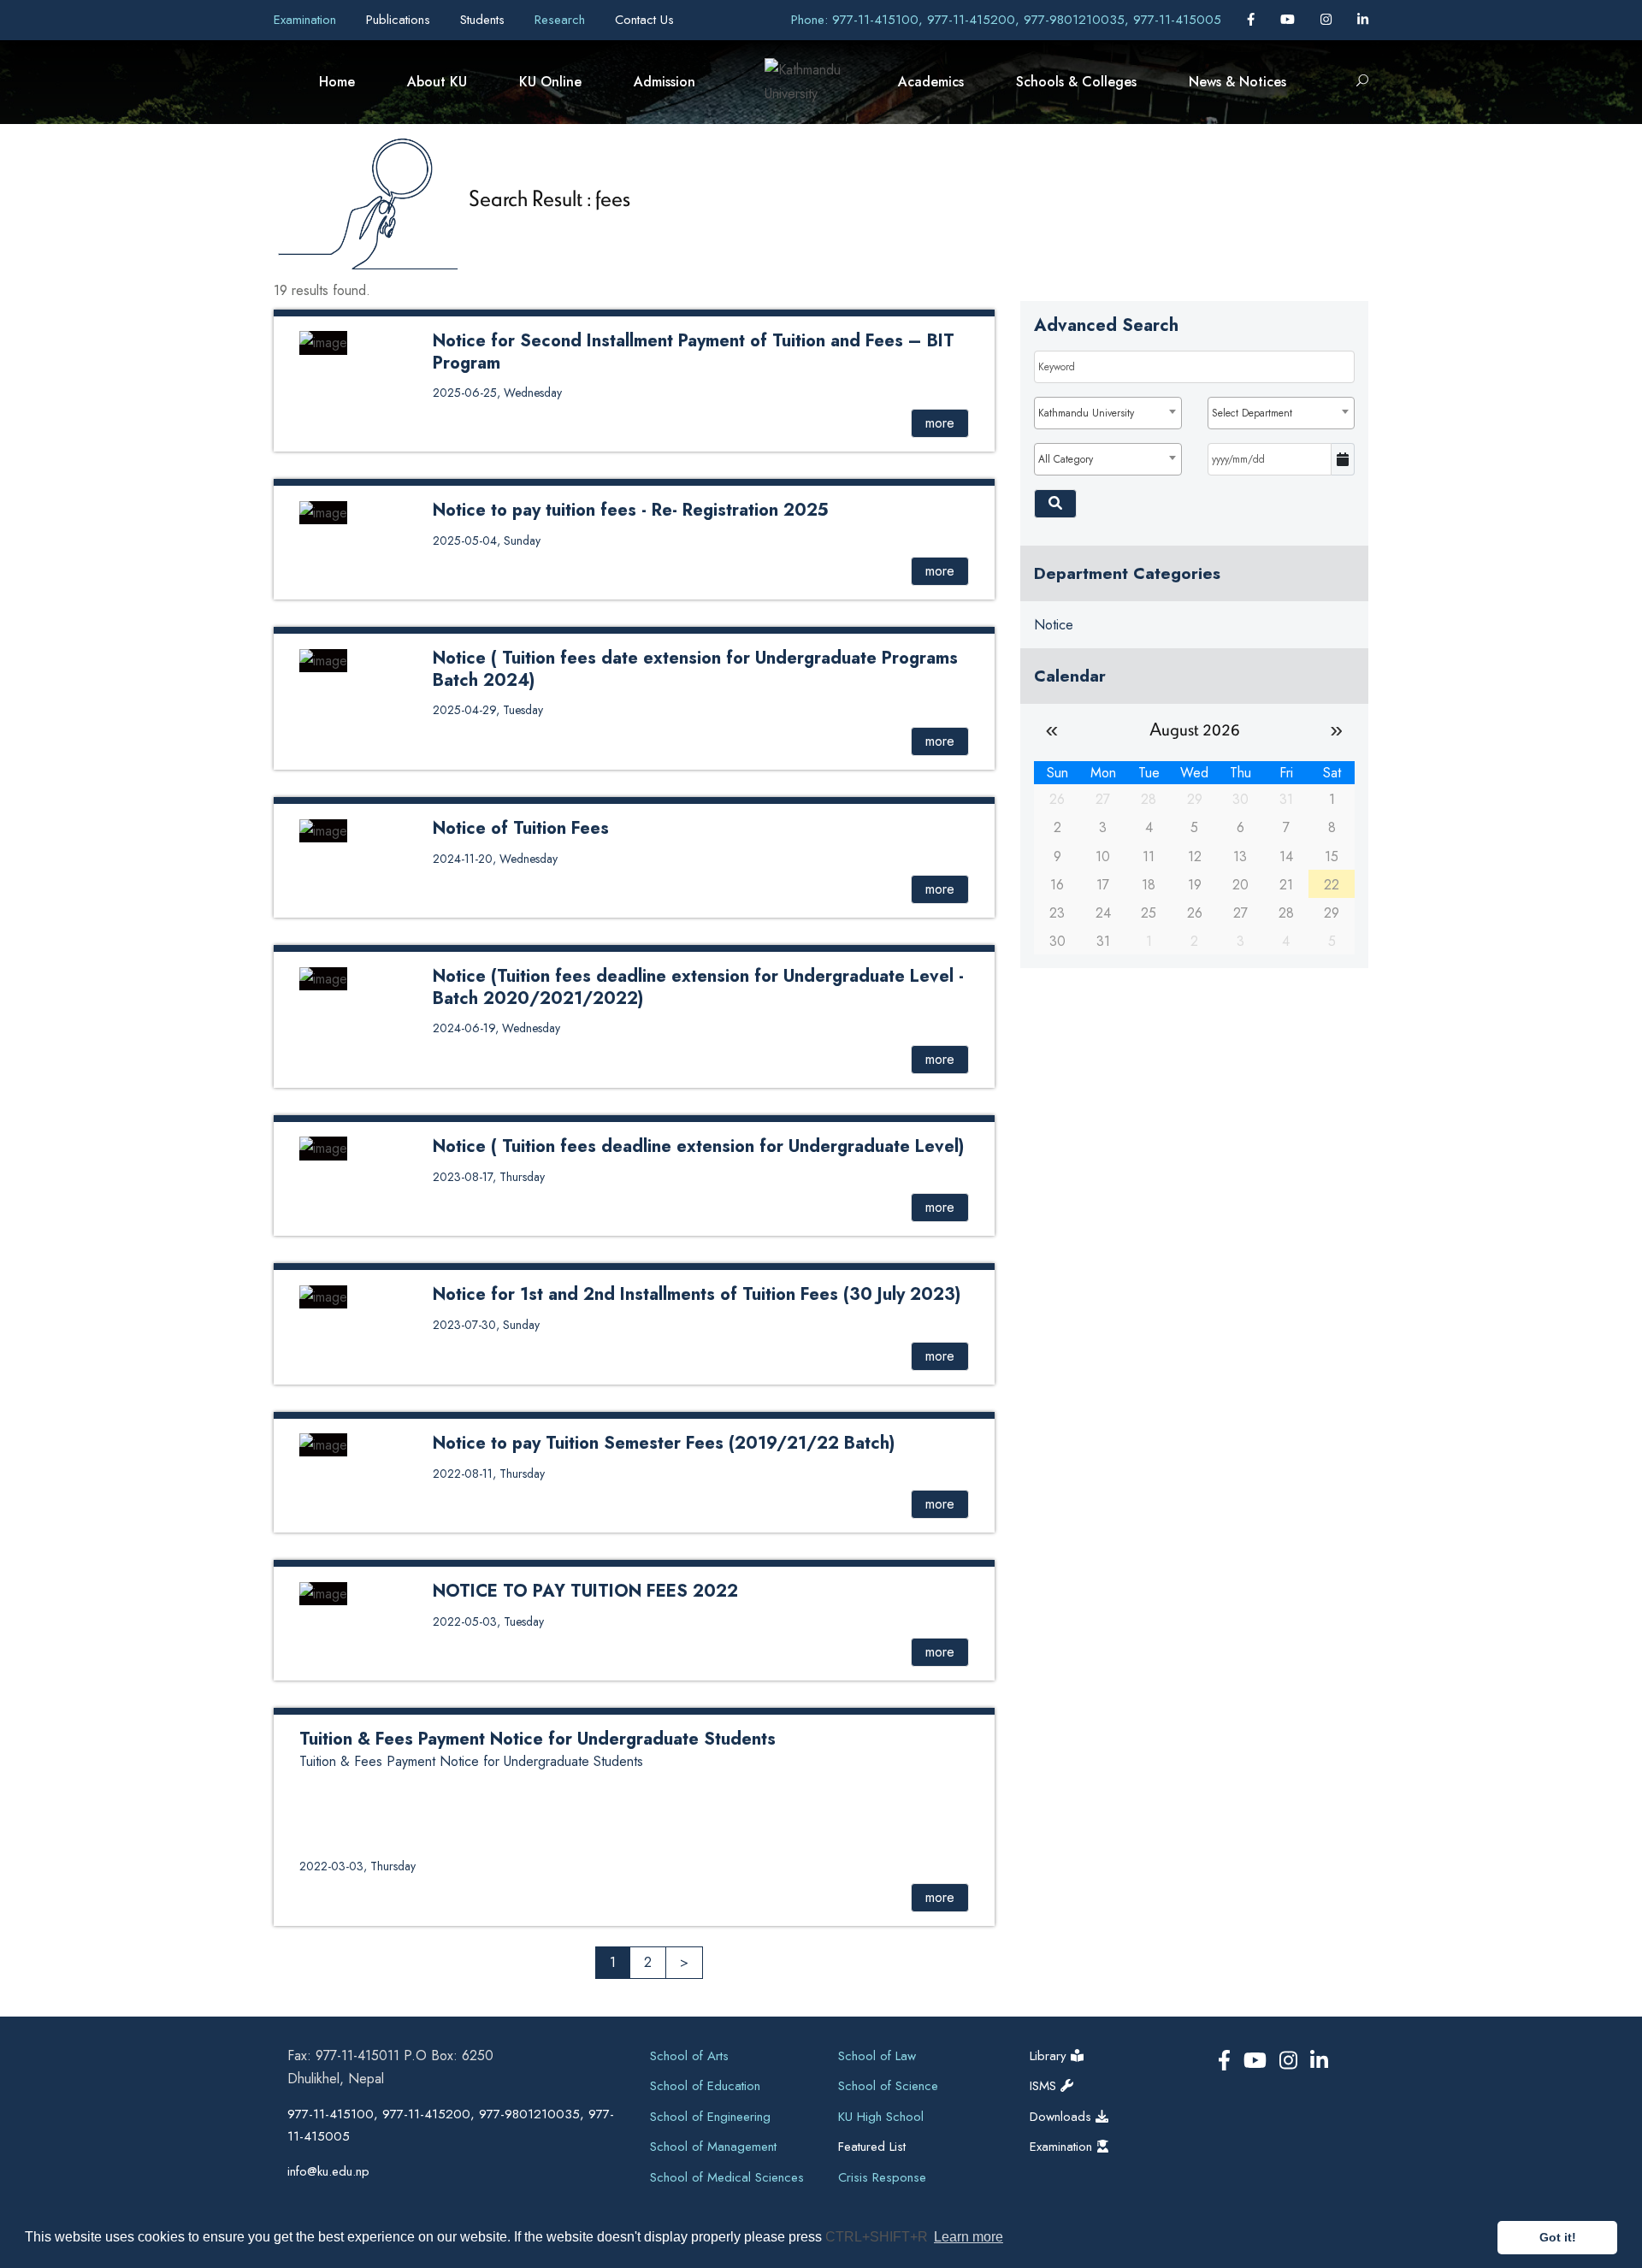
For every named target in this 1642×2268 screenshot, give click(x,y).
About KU (437, 82)
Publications (400, 20)
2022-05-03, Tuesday (488, 1621)
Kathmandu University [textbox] (1086, 413)
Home (337, 82)
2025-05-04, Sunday (487, 540)
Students (484, 20)
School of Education (705, 2086)
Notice (1054, 625)
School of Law (877, 2056)
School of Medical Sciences (727, 2177)
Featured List (872, 2147)
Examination (307, 20)
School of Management (713, 2147)
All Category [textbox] (1066, 459)
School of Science (888, 2086)
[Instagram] (1328, 20)
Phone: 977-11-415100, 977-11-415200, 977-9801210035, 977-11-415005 (1006, 20)
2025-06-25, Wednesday (497, 393)
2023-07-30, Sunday (486, 1325)
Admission (664, 82)
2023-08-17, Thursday (489, 1177)
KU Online (550, 82)
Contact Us (644, 20)
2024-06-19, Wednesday (496, 1028)
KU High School (881, 2117)
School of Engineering (710, 2117)
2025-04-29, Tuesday (488, 710)
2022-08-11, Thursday (489, 1474)
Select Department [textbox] (1252, 413)
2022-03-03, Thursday (357, 1866)
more (940, 423)
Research (562, 20)
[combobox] (1107, 413)
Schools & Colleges (1076, 82)
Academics (931, 82)
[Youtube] (1290, 20)
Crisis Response (882, 2177)
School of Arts (689, 2056)
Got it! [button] (1558, 2237)
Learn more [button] (969, 2237)
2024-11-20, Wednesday (495, 859)
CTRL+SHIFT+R (878, 2237)
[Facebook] (1253, 20)
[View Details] (323, 342)
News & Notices (1237, 82)
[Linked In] (1363, 20)
